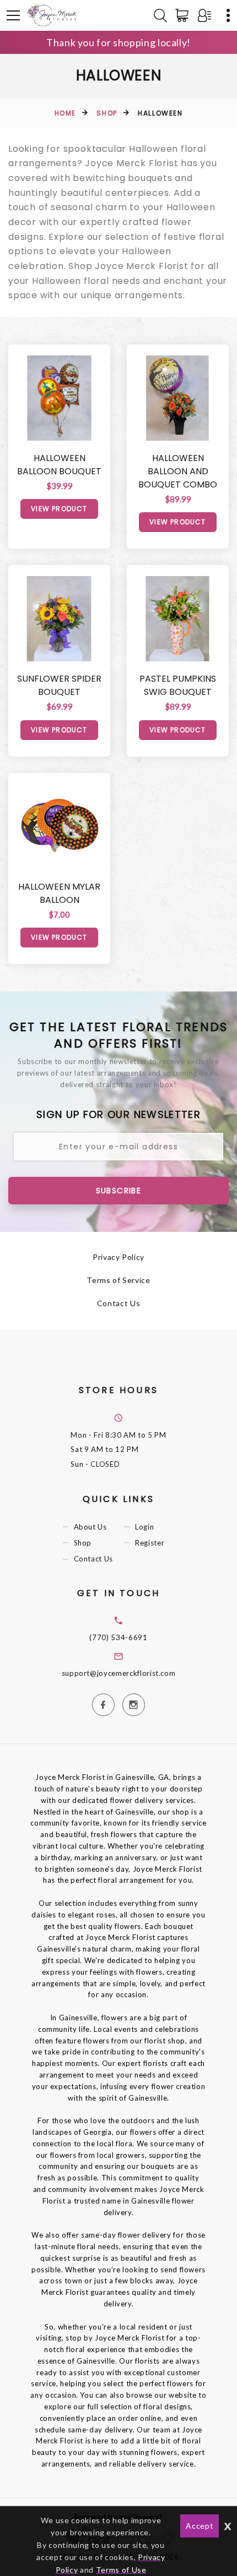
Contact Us (119, 1303)
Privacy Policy (118, 1257)
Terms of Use (121, 2570)
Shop (107, 113)
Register (150, 1543)
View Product (59, 509)
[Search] (160, 15)
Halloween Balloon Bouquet (59, 465)
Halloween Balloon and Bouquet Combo (178, 471)
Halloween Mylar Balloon (59, 893)
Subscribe (119, 1191)
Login (144, 1527)
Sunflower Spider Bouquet (59, 685)
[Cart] (184, 15)
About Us (90, 1527)
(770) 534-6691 (118, 1637)
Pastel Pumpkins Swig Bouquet (178, 685)
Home (65, 113)
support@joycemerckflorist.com (119, 1673)
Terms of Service (118, 1280)
